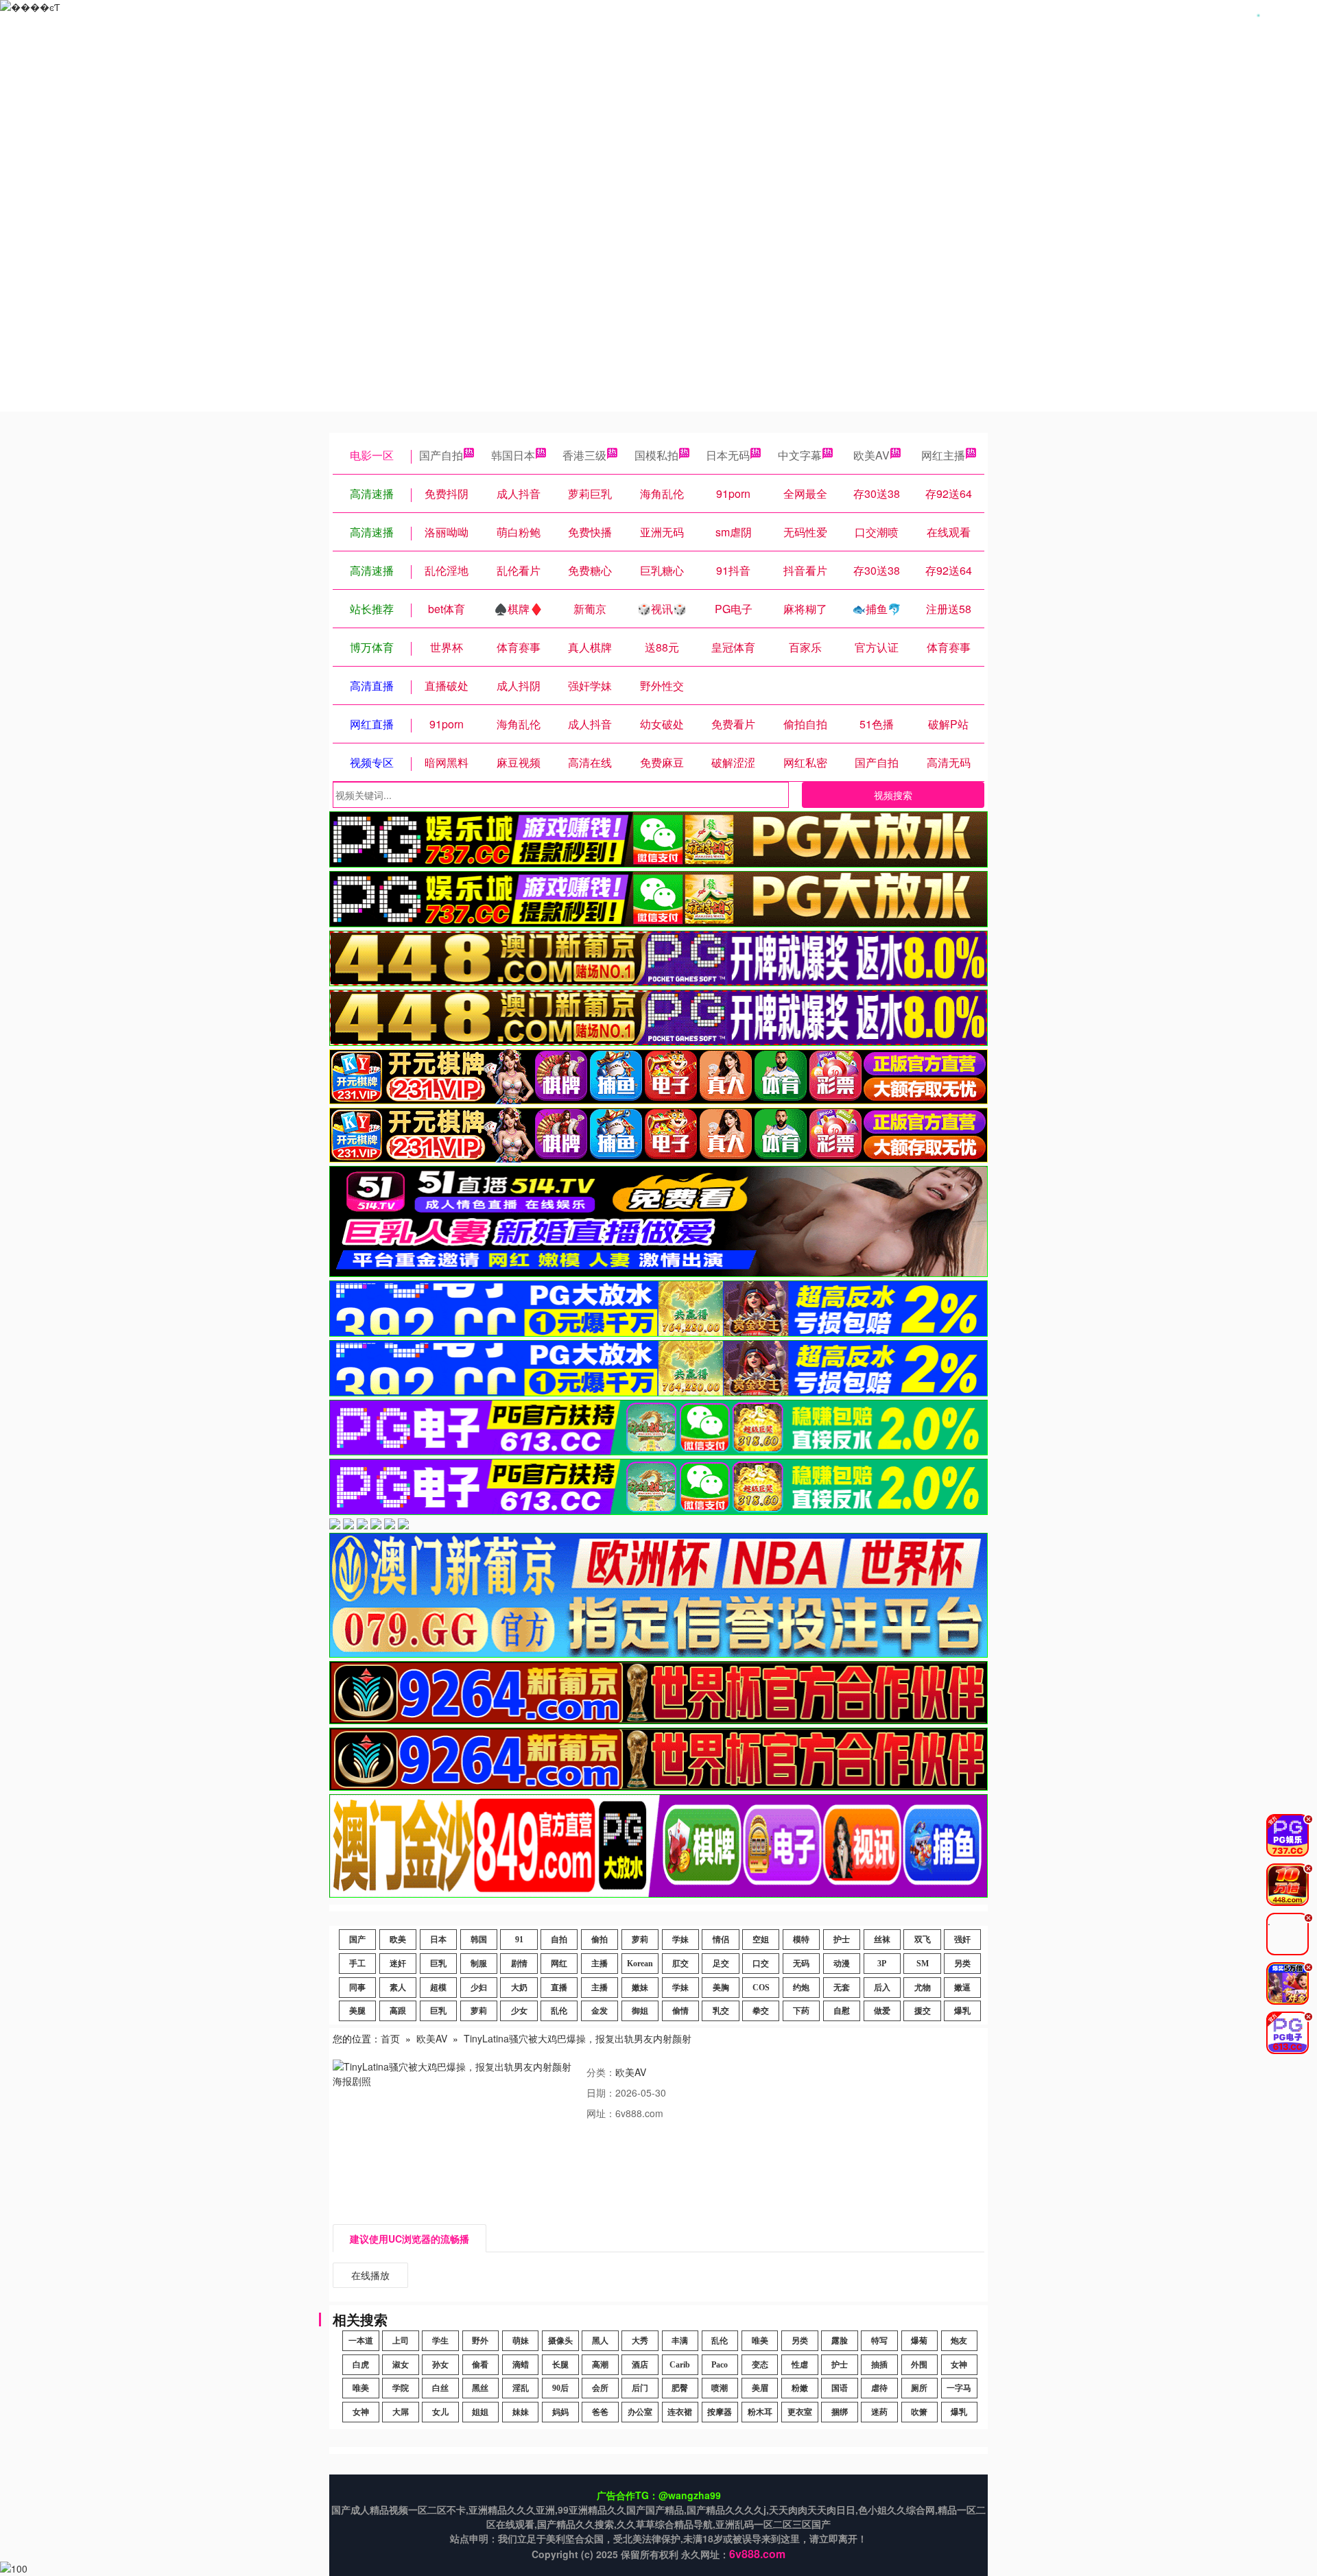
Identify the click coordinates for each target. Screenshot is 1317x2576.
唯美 (760, 2341)
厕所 (919, 2388)
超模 (438, 1988)
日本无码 (728, 455)
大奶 (519, 1988)
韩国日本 (513, 455)
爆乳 (962, 2011)
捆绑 (840, 2412)
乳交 (721, 2011)
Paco (720, 2365)
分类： (601, 2072)
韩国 (479, 1940)
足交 (721, 1964)
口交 (761, 1964)
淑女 (401, 2365)
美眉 (760, 2388)
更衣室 (800, 2412)
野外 (480, 2341)
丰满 (680, 2341)
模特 (801, 1940)
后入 (882, 1988)
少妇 (479, 1988)
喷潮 (720, 2388)
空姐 (761, 1940)
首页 (390, 2038)
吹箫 (919, 2412)
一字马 (959, 2388)
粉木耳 (760, 2412)
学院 (401, 2388)
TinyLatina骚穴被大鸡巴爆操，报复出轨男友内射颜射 (578, 2038)
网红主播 (943, 455)
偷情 (680, 2011)
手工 (357, 1964)
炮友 (959, 2341)
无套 (842, 1988)
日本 (438, 1940)
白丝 (440, 2388)
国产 (357, 1940)
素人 (398, 1988)
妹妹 (521, 2412)
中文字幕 (800, 455)
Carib (680, 2365)
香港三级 (584, 455)
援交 (923, 2011)
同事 (357, 1988)
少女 (519, 2011)
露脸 (840, 2341)
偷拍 (600, 1940)
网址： (601, 2113)
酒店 (640, 2365)
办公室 (640, 2412)
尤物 (923, 1988)
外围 (919, 2365)
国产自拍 (441, 455)
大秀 (640, 2341)
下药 (801, 2011)
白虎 (361, 2365)
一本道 (361, 2341)
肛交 (680, 1964)
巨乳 (438, 1964)
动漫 (842, 1964)
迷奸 (398, 1964)
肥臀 (680, 2388)
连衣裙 (680, 2412)
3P (882, 1964)
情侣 (721, 1940)
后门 (640, 2388)
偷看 (480, 2365)
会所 (600, 2388)
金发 (600, 2011)
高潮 (600, 2365)
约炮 (801, 1988)
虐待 (879, 2388)
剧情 (519, 1964)
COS (761, 1988)
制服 (479, 1964)
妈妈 (560, 2412)
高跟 (398, 2011)
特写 (879, 2341)
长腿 (560, 2365)
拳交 (761, 2011)
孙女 (440, 2365)
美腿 (357, 2011)
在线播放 (370, 2275)
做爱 (882, 2011)
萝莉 (640, 1940)
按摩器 (720, 2412)
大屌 (401, 2412)
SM (923, 1964)
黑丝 (480, 2388)
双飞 (923, 1940)
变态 (760, 2365)
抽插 (879, 2365)
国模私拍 (656, 455)
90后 (560, 2388)
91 (519, 1940)
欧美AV (871, 455)
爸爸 (600, 2412)
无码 (801, 1964)
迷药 (879, 2412)
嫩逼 (962, 1988)
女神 (959, 2365)
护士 (842, 1940)
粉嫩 (800, 2388)
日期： (601, 2092)
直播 (559, 1988)
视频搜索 (893, 795)
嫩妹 (640, 1988)
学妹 (680, 1940)
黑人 (600, 2341)
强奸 (962, 1940)
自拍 (559, 1940)
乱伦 (559, 2011)
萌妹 (521, 2341)
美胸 (721, 1988)
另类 (962, 1964)
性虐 (800, 2365)
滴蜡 (521, 2365)
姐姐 (480, 2412)
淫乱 (521, 2388)
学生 (440, 2341)
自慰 (842, 2011)
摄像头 (560, 2341)
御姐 (640, 2011)
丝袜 (882, 1940)
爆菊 (919, 2341)
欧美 (398, 1940)
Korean (640, 1964)
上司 (401, 2341)
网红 (559, 1964)
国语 (840, 2388)
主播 (600, 1964)
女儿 (440, 2412)
